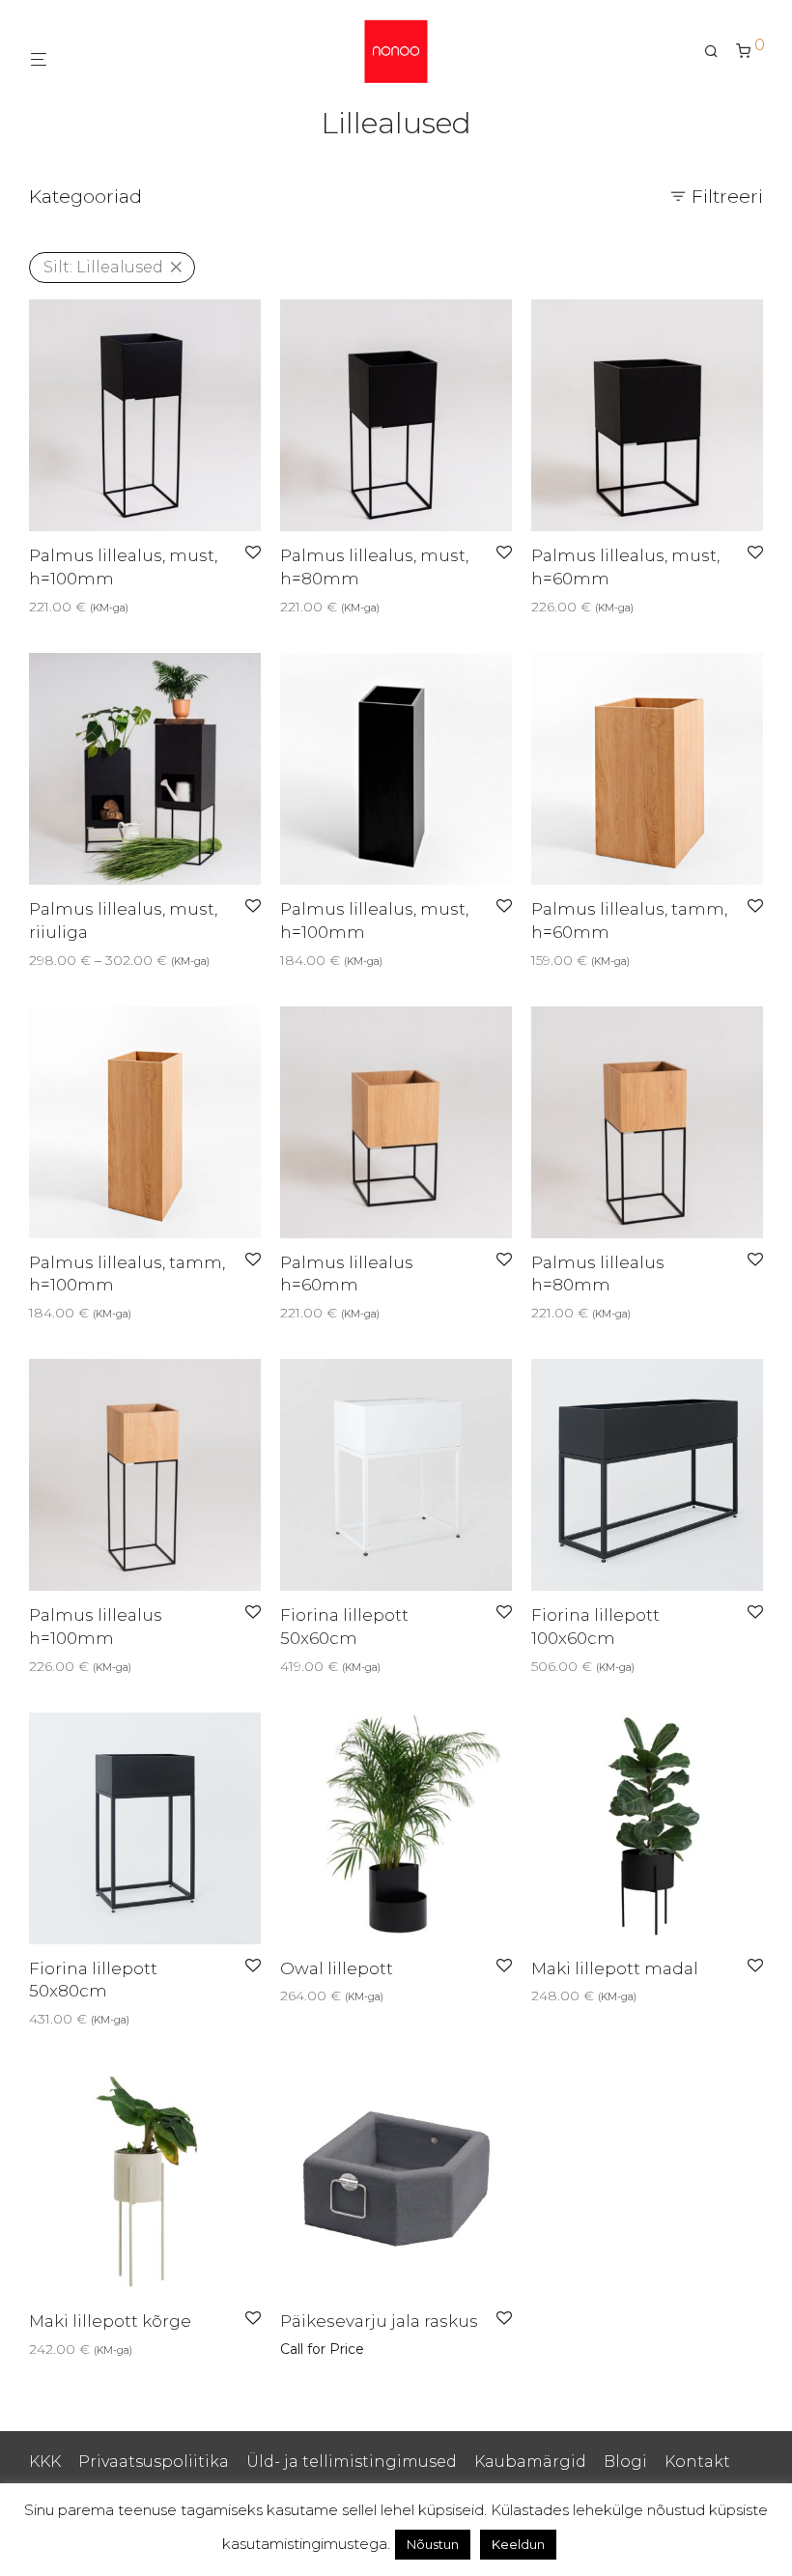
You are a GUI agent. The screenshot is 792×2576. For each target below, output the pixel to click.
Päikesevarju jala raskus (379, 2321)
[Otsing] (718, 51)
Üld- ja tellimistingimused (352, 2462)
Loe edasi (307, 2349)
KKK (45, 2462)
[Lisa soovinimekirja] (253, 553)
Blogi (625, 2462)
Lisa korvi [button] (54, 607)
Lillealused (103, 267)
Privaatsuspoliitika (154, 2462)
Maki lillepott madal (615, 1968)
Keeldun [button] (518, 2544)
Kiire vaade (131, 607)
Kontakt (697, 2462)
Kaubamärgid (530, 2462)
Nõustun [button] (433, 2544)
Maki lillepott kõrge (110, 2321)
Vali (34, 960)
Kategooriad (85, 197)
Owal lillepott (337, 1968)
